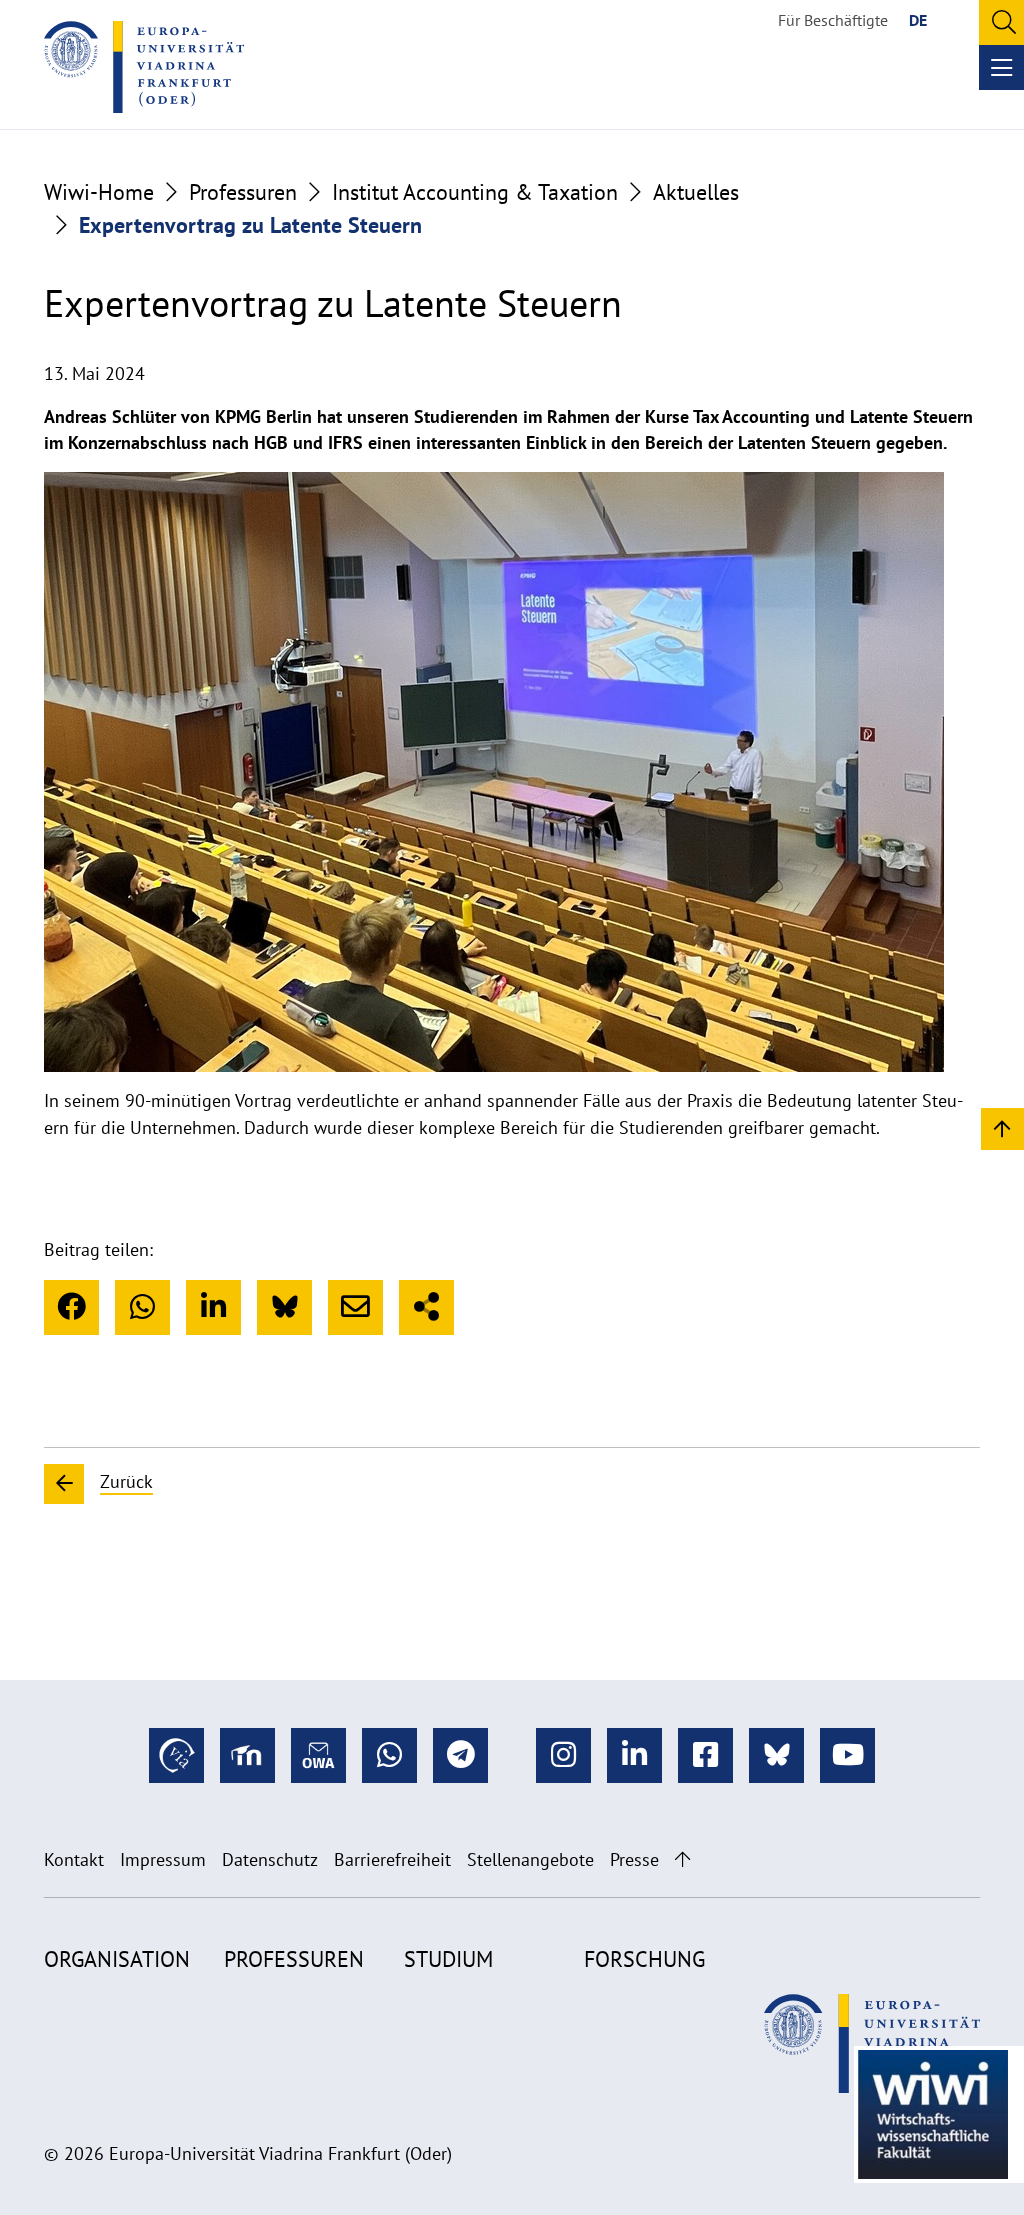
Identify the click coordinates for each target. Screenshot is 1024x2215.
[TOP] (1002, 1127)
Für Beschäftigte (833, 20)
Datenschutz (270, 1859)
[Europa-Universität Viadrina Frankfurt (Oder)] (144, 67)
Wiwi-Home (99, 192)
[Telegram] (460, 1755)
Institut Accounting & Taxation (475, 192)
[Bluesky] (284, 1307)
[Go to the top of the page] (682, 1859)
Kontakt (74, 1859)
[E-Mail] (355, 1307)
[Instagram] (563, 1755)
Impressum (163, 1859)
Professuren (243, 192)
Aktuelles (696, 192)
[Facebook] (71, 1307)
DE (918, 20)
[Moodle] (247, 1755)
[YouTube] (847, 1755)
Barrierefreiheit (392, 1859)
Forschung (644, 1959)
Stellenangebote (530, 1859)
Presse (634, 1859)
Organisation (117, 1959)
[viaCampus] (176, 1755)
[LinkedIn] (213, 1307)
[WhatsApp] (142, 1307)
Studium (448, 1959)
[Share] (426, 1307)
